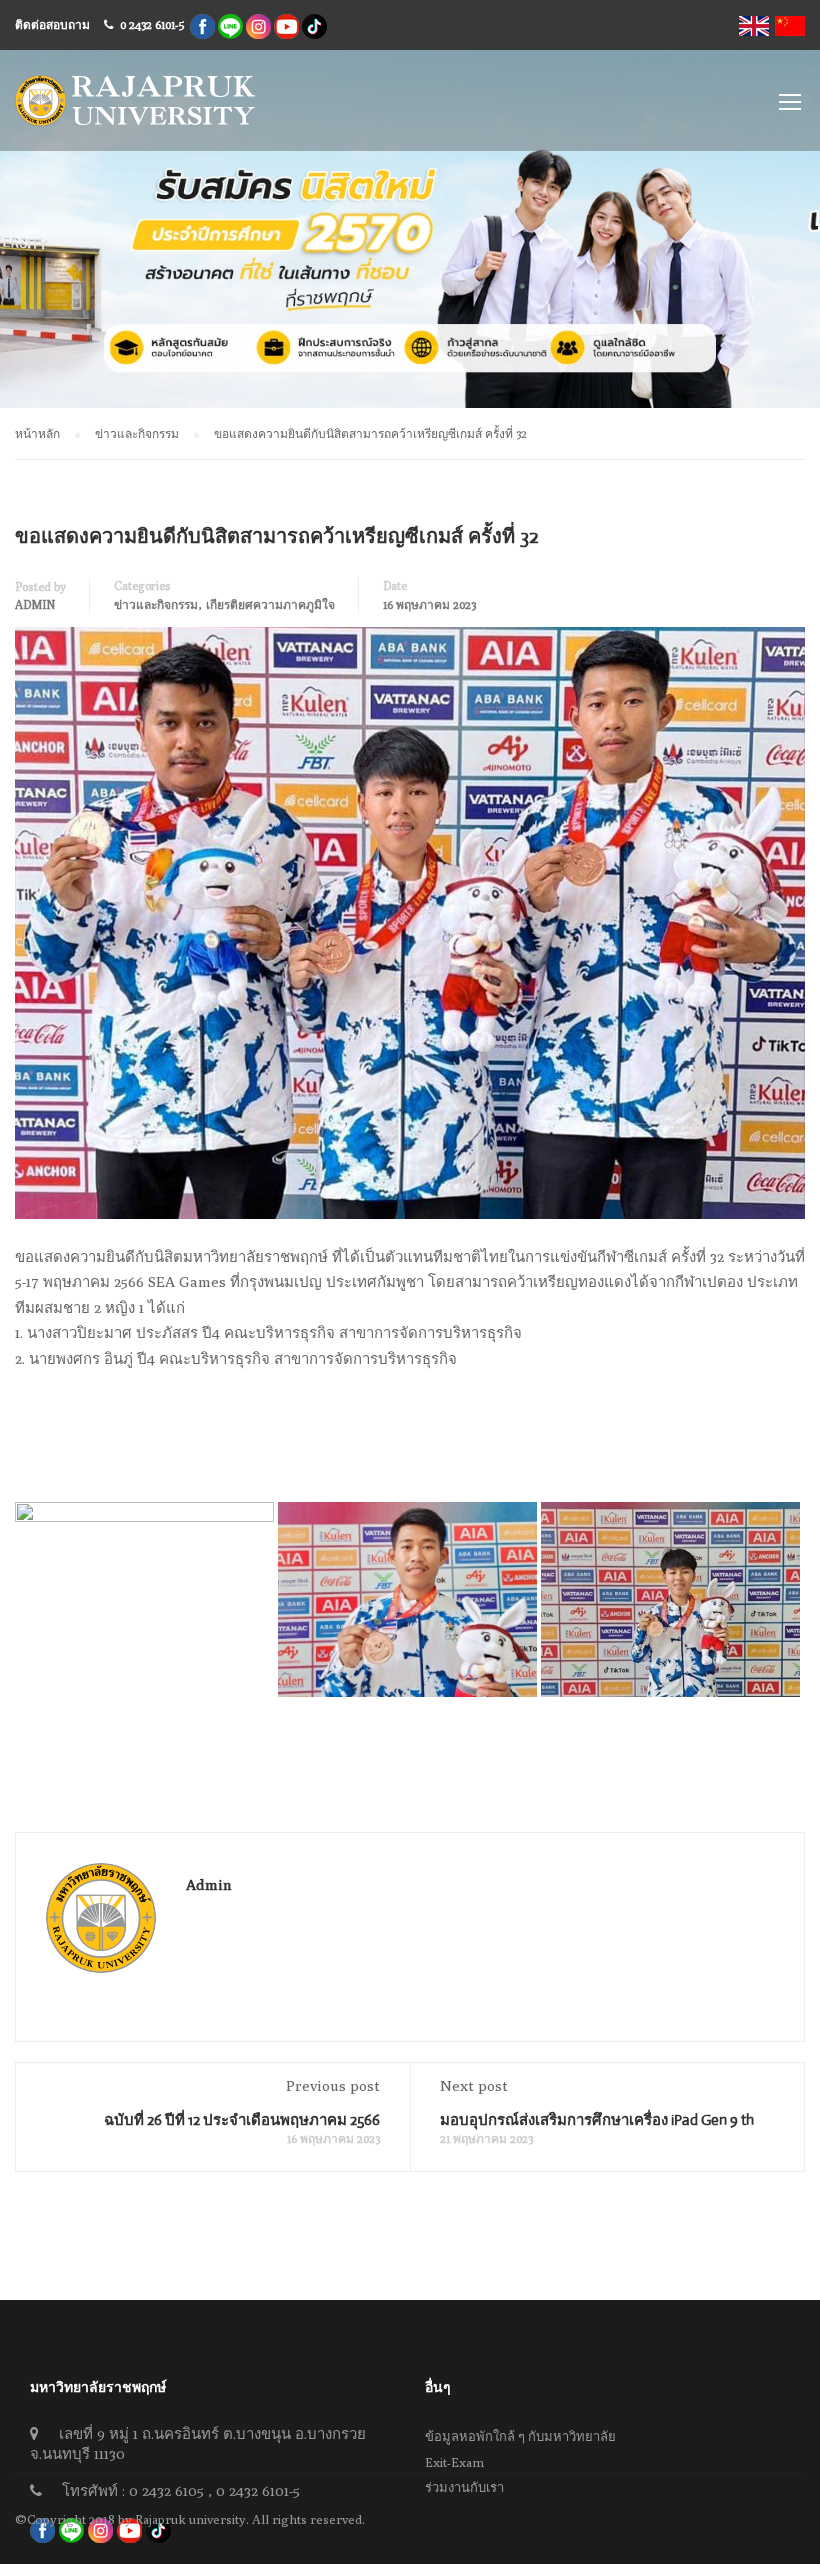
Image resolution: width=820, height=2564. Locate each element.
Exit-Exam (454, 2462)
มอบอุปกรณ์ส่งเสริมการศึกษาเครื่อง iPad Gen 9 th (597, 2119)
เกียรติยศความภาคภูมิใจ (270, 604)
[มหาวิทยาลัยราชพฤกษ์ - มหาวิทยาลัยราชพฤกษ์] (135, 110)
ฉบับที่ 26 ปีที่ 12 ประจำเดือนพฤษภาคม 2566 (242, 2119)
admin (35, 604)
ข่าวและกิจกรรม (156, 604)
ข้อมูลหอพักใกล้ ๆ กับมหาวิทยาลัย (520, 2436)
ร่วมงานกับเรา (464, 2487)
